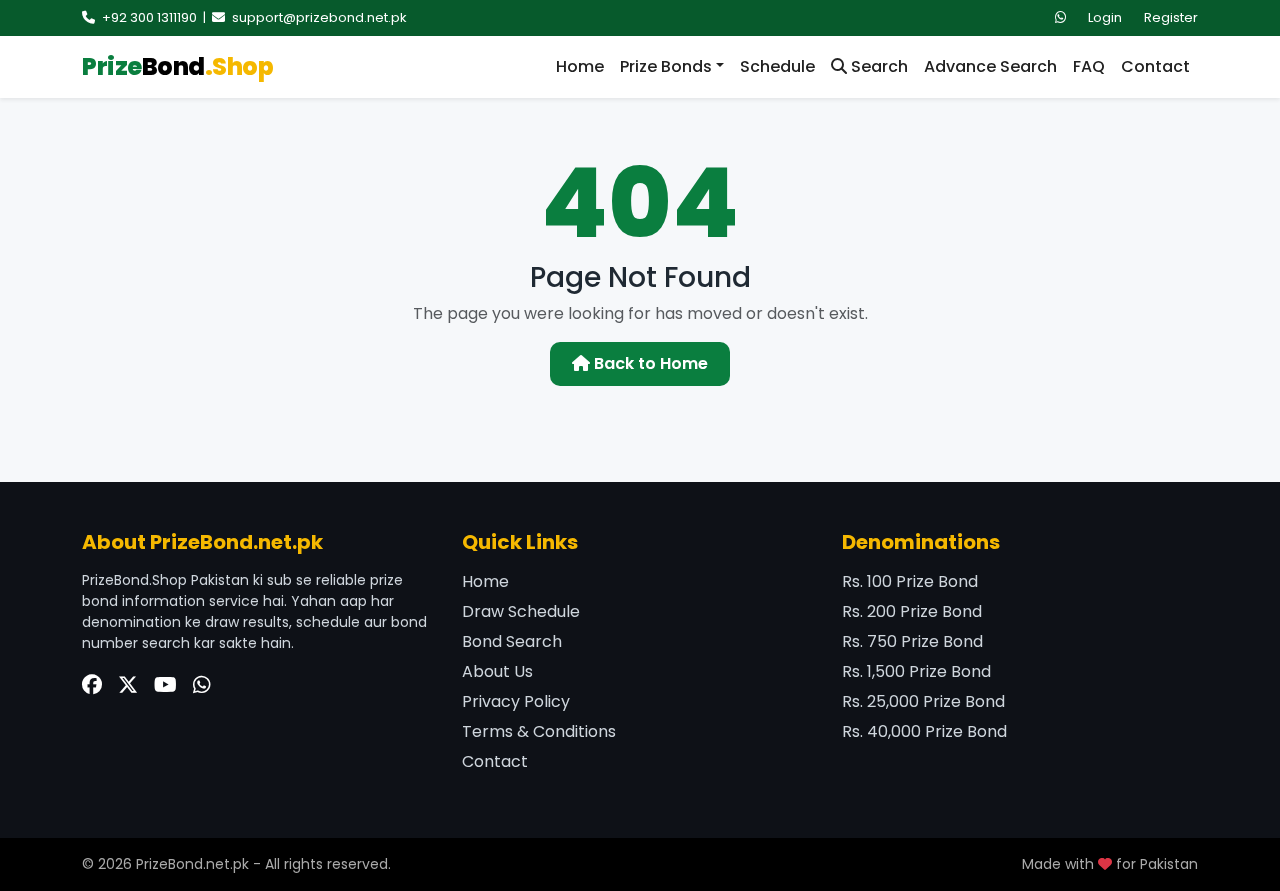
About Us (497, 671)
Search (877, 66)
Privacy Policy (516, 701)
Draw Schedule (521, 611)
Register (1171, 17)
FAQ (1089, 66)
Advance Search (990, 66)
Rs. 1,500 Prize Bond (916, 671)
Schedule (777, 66)
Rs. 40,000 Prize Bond (924, 731)
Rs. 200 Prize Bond (912, 611)
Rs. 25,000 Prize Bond (923, 701)
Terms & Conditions (539, 731)
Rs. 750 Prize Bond (912, 641)
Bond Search (512, 641)
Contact (1155, 66)
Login (1105, 17)
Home (580, 66)
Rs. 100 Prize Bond (910, 581)
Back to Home (649, 363)
